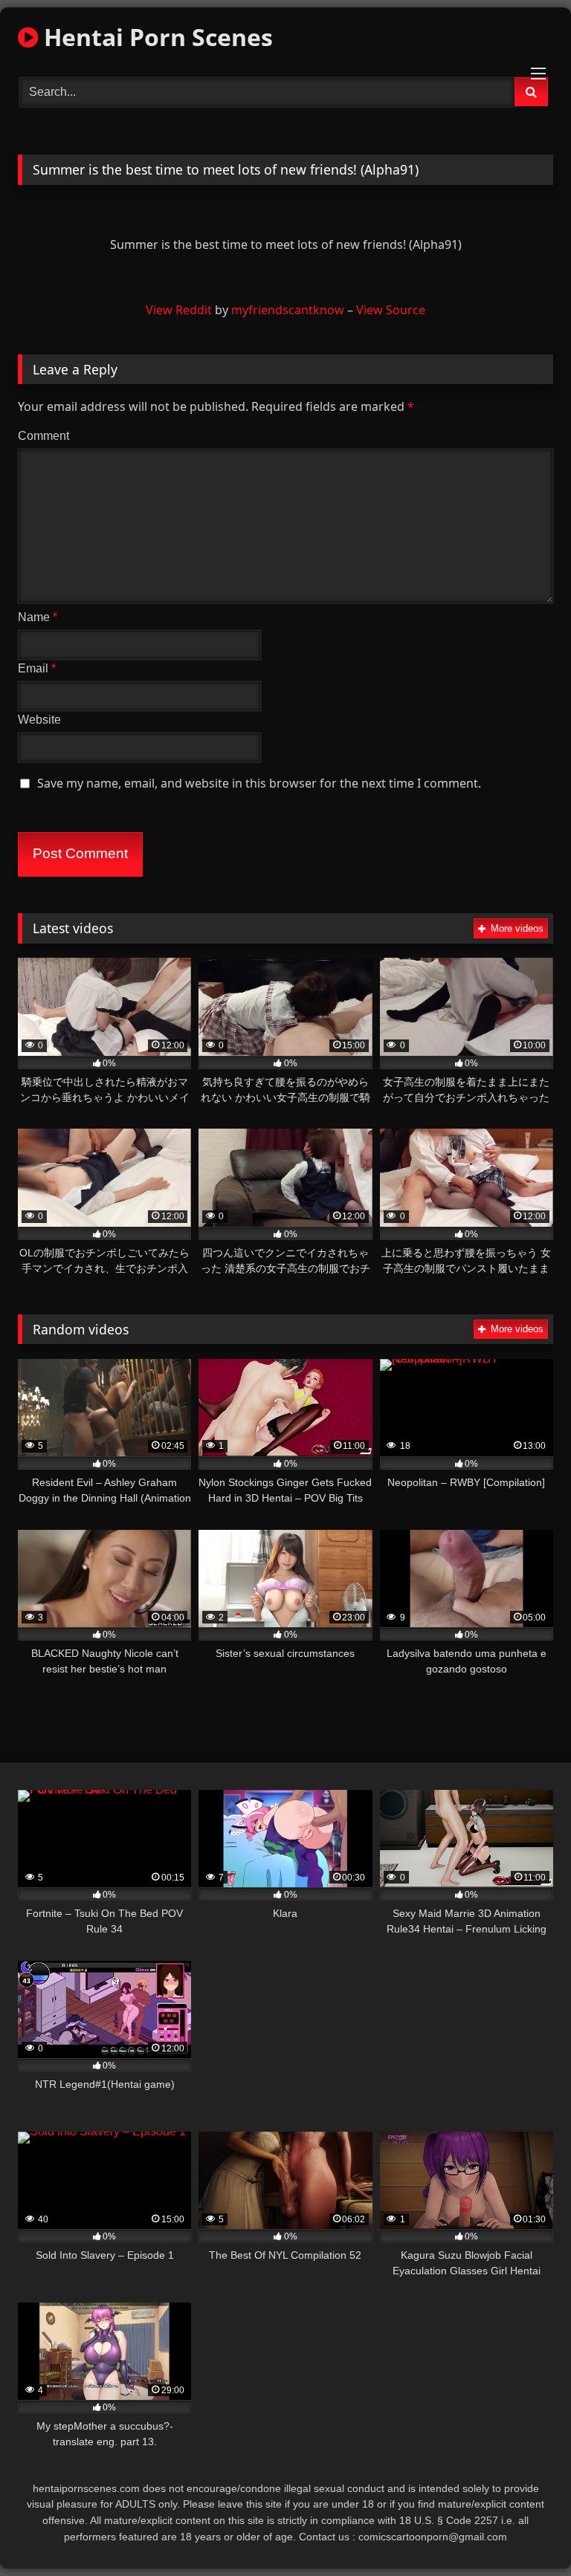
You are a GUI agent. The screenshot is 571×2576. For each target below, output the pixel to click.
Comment (43, 436)
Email (37, 668)
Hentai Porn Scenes (155, 37)
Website (39, 720)
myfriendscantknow (288, 310)
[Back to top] (525, 2532)
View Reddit (179, 310)
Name (38, 617)
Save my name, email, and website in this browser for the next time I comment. (259, 783)
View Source (391, 310)
